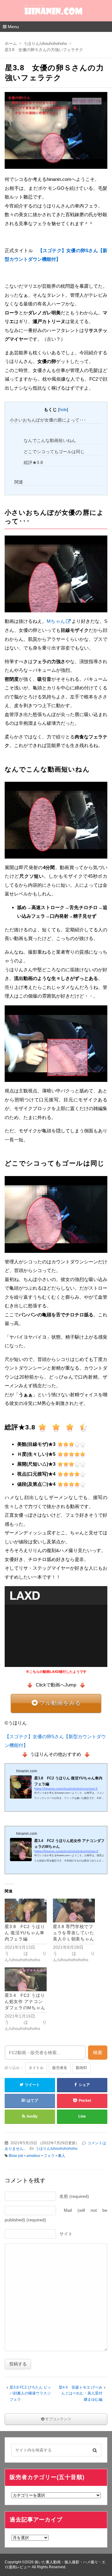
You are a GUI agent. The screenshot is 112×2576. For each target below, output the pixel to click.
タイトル (36, 2068)
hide (63, 410)
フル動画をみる (60, 1703)
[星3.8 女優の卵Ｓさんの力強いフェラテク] (56, 132)
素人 (62, 2156)
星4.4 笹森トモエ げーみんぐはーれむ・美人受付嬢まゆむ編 (81, 2393)
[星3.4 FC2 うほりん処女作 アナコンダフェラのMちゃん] (26, 1979)
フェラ (49, 2156)
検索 (98, 2052)
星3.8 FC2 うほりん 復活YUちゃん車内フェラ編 (25, 1933)
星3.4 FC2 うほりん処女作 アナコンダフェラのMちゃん (25, 2001)
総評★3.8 (33, 462)
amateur (33, 2156)
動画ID (82, 2068)
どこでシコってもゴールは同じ (54, 452)
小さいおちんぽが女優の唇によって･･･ (48, 420)
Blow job (16, 2156)
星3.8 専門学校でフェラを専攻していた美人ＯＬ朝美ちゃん (73, 1933)
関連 (19, 482)
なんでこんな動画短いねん (50, 440)
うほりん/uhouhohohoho (56, 2149)
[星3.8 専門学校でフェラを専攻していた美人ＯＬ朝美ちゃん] (74, 1911)
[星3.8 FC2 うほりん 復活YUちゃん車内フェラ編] (26, 1911)
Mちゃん (56, 621)
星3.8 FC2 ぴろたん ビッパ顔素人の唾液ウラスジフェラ (30, 2393)
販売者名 (60, 2068)
